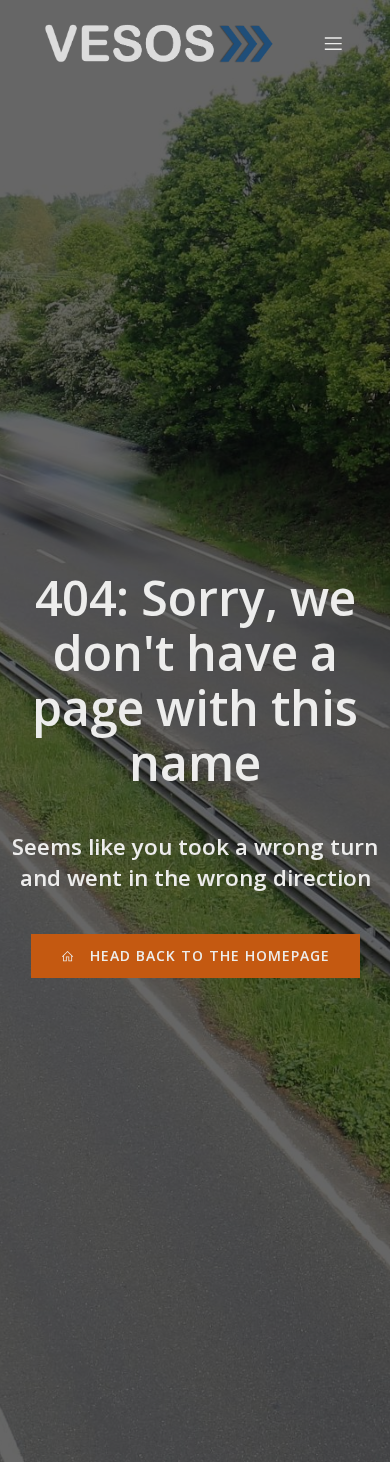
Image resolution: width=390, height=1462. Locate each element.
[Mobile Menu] (333, 43)
